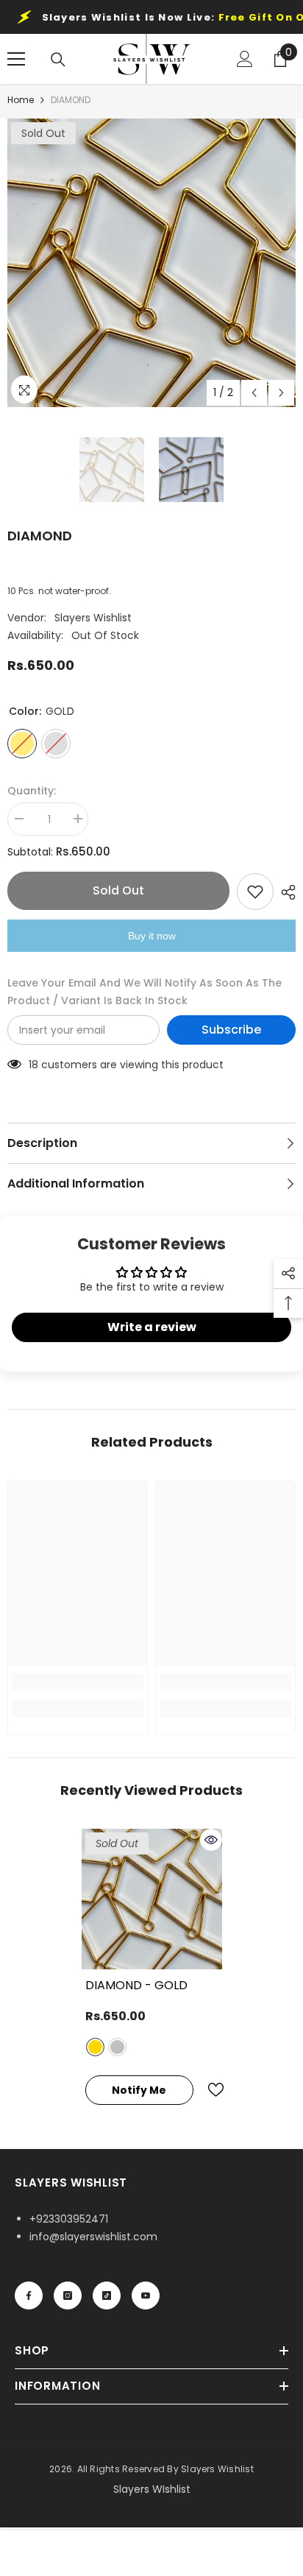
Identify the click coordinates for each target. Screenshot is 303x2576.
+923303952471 (69, 2219)
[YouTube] (146, 2296)
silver (117, 2047)
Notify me (139, 2090)
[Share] (285, 892)
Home (21, 100)
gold (95, 2047)
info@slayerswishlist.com (93, 2237)
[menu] (16, 59)
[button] (254, 393)
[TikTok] (107, 2296)
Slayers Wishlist (93, 618)
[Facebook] (29, 2296)
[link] (78, 1682)
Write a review (152, 1327)
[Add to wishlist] (255, 892)
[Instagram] (68, 2296)
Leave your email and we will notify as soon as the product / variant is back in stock (145, 992)
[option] (151, 263)
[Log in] (245, 59)
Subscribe (231, 1030)
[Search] (58, 60)
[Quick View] (211, 1840)
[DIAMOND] (152, 1899)
